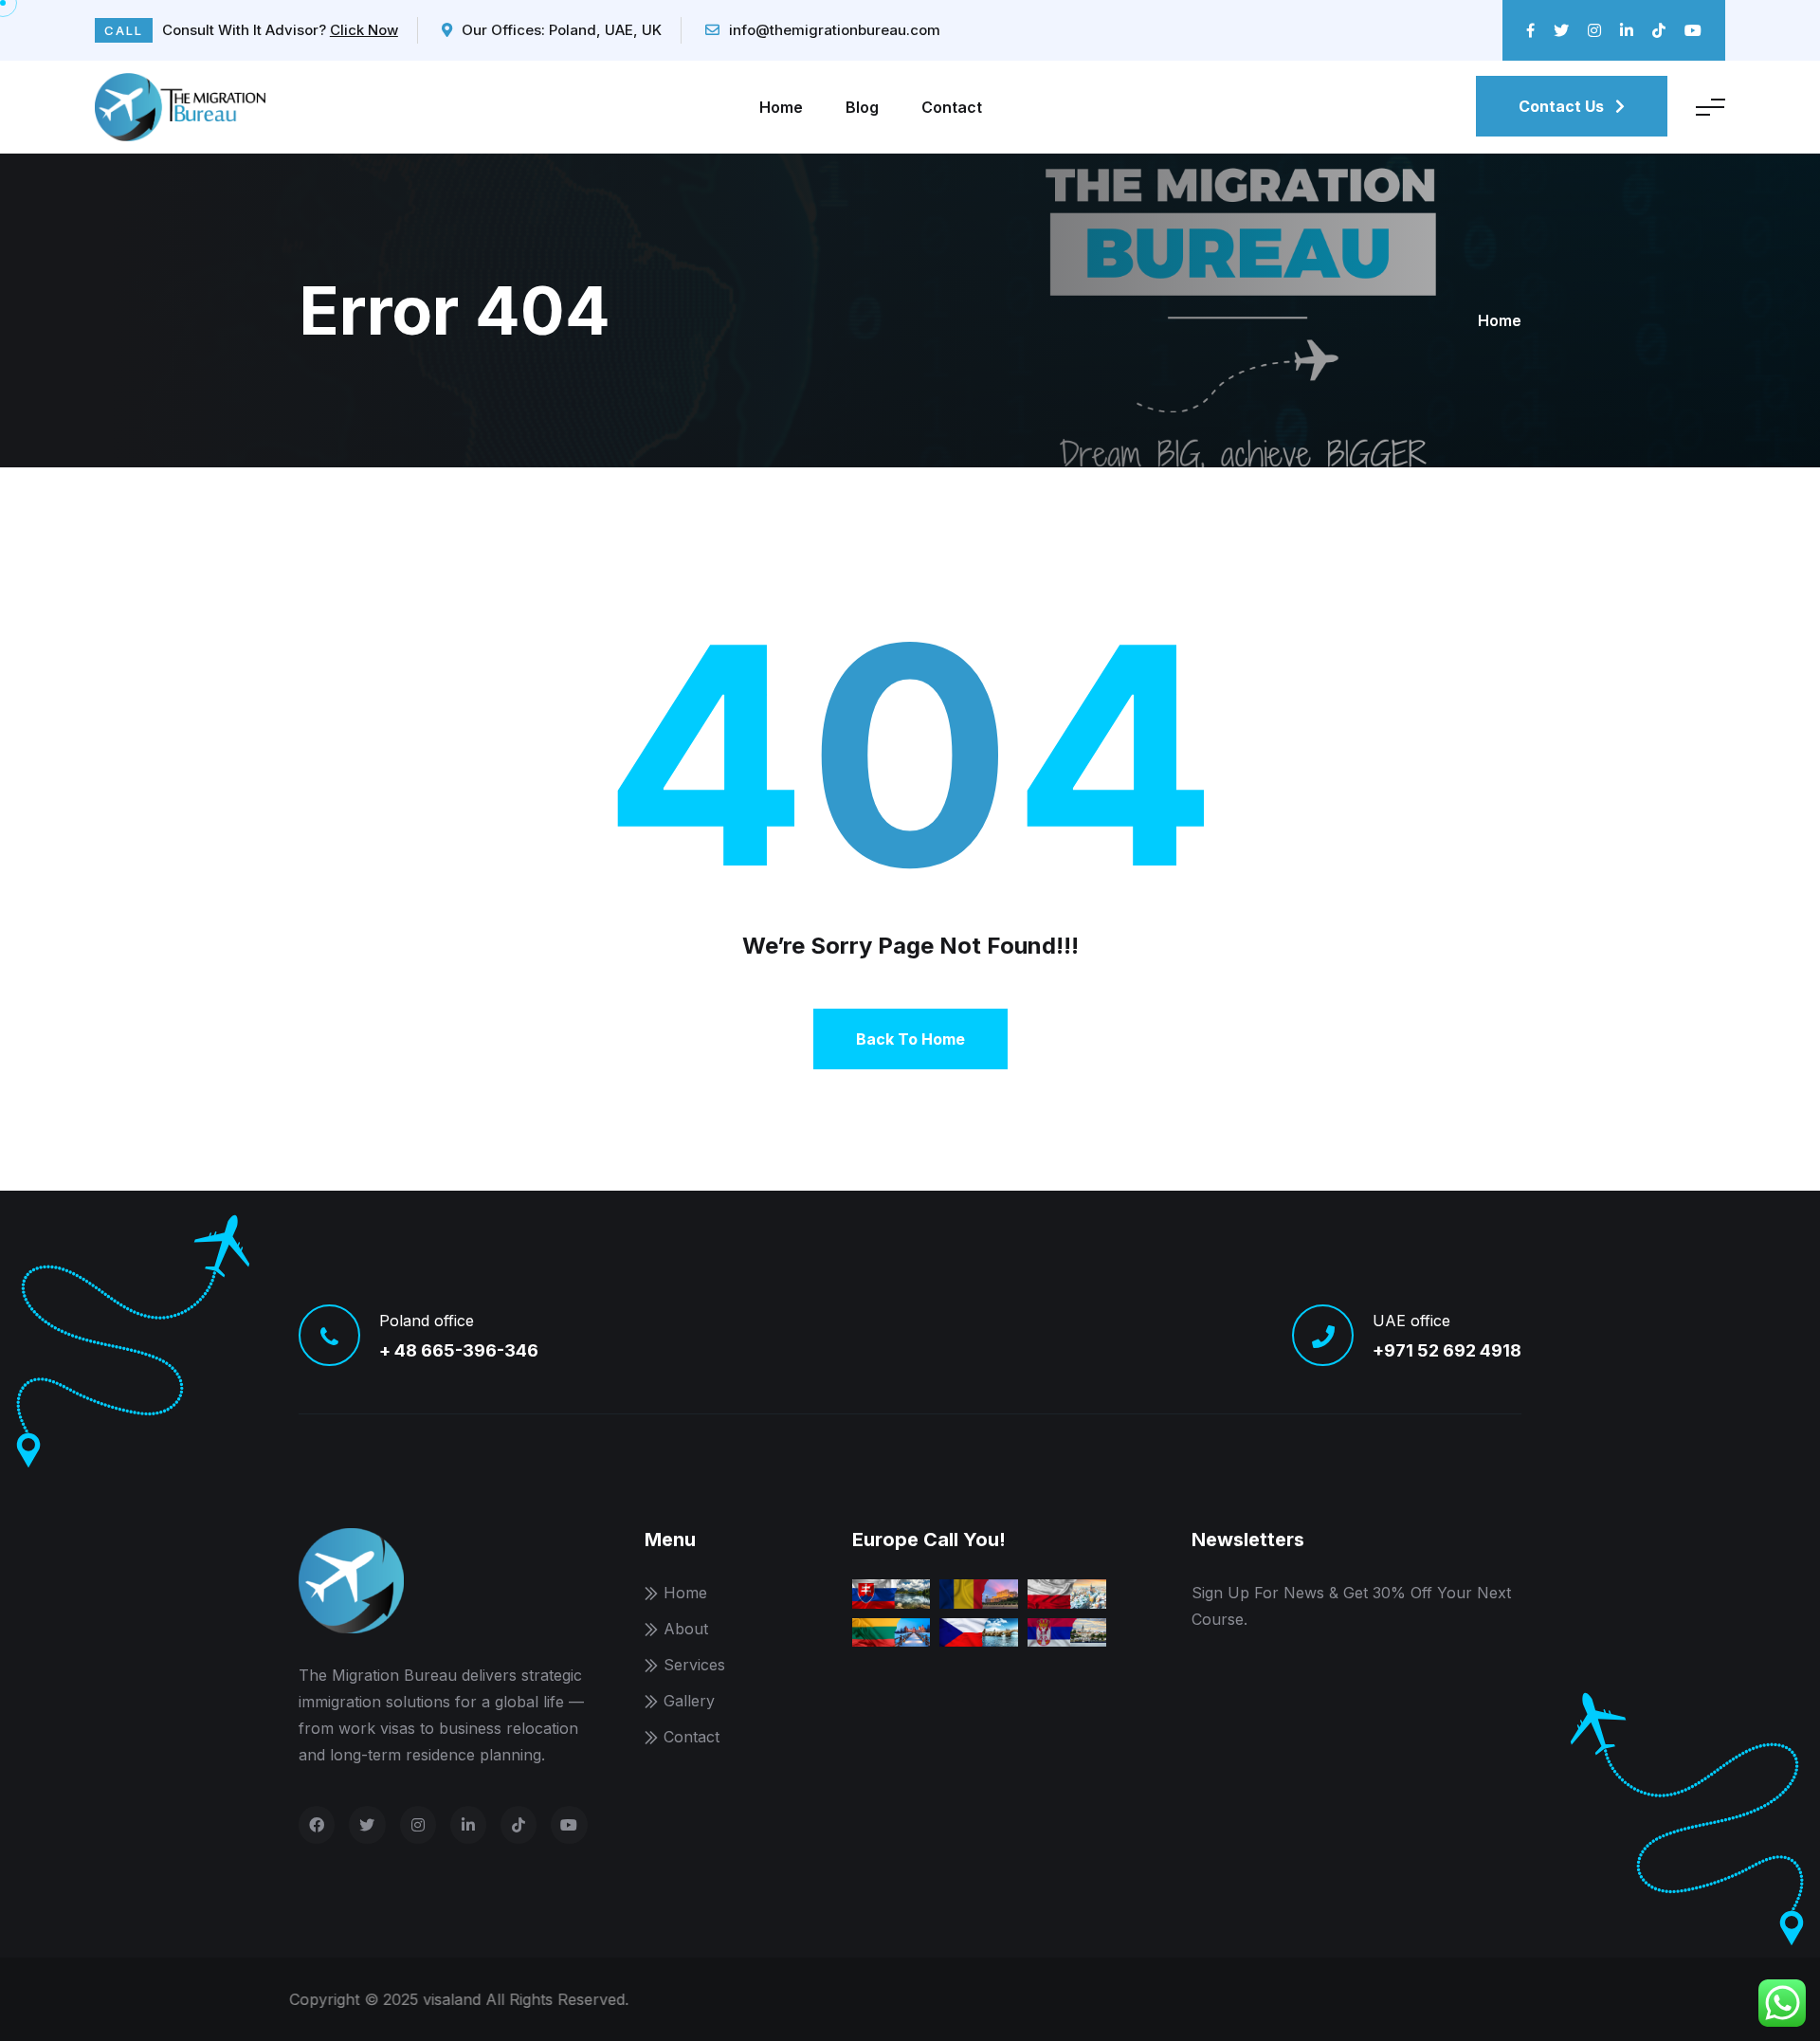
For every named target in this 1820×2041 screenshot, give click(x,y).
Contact (952, 107)
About (686, 1629)
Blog (862, 107)
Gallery (689, 1701)
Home (781, 107)
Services (694, 1665)
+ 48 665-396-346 (459, 1350)
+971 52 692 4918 (1447, 1350)
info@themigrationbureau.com (835, 30)
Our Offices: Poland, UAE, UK (562, 30)
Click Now (364, 30)
